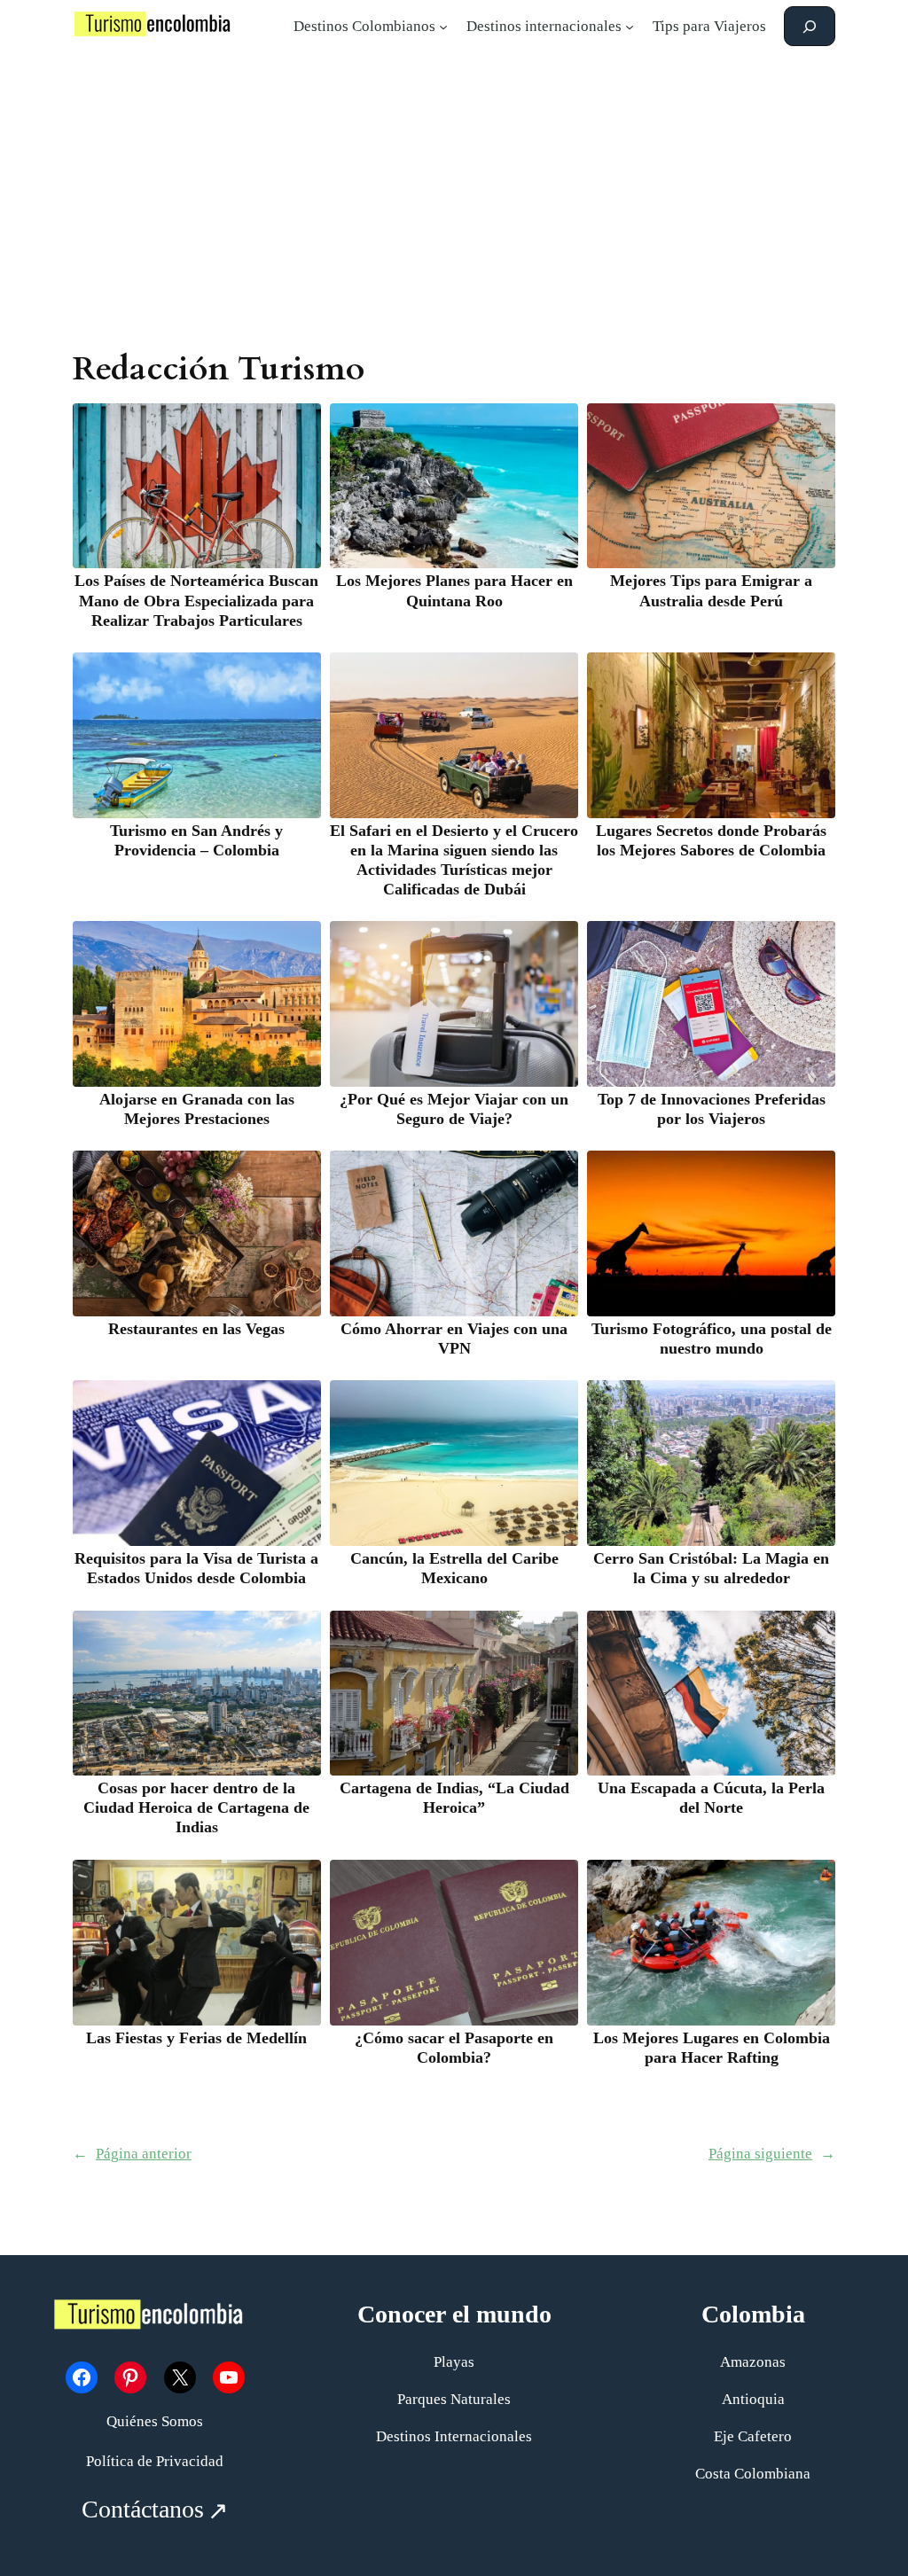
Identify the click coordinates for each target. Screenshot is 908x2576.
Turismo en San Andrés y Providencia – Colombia (196, 840)
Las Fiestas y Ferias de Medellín (196, 2038)
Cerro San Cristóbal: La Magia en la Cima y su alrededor (711, 1568)
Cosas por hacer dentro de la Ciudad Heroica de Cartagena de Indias (196, 1807)
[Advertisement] (454, 194)
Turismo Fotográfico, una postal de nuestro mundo (712, 1339)
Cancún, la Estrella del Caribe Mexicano (454, 1568)
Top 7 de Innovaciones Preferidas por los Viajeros (712, 1109)
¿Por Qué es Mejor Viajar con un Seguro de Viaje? (454, 1109)
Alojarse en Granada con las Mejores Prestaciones (197, 1109)
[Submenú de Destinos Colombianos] (443, 27)
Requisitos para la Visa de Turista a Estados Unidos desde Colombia (196, 1568)
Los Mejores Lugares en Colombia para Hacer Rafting (712, 2048)
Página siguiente (772, 2154)
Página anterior (132, 2154)
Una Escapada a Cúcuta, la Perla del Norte (711, 1798)
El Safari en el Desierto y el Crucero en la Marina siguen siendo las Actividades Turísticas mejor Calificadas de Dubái (454, 860)
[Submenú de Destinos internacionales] (630, 27)
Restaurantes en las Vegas (196, 1329)
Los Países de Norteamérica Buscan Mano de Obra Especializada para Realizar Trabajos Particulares (196, 600)
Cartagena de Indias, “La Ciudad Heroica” (454, 1798)
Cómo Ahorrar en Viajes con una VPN (454, 1339)
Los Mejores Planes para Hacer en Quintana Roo (454, 590)
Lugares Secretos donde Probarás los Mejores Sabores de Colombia (711, 840)
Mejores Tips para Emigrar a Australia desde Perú (711, 590)
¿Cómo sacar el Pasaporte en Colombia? (454, 2048)
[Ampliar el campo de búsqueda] (810, 26)
